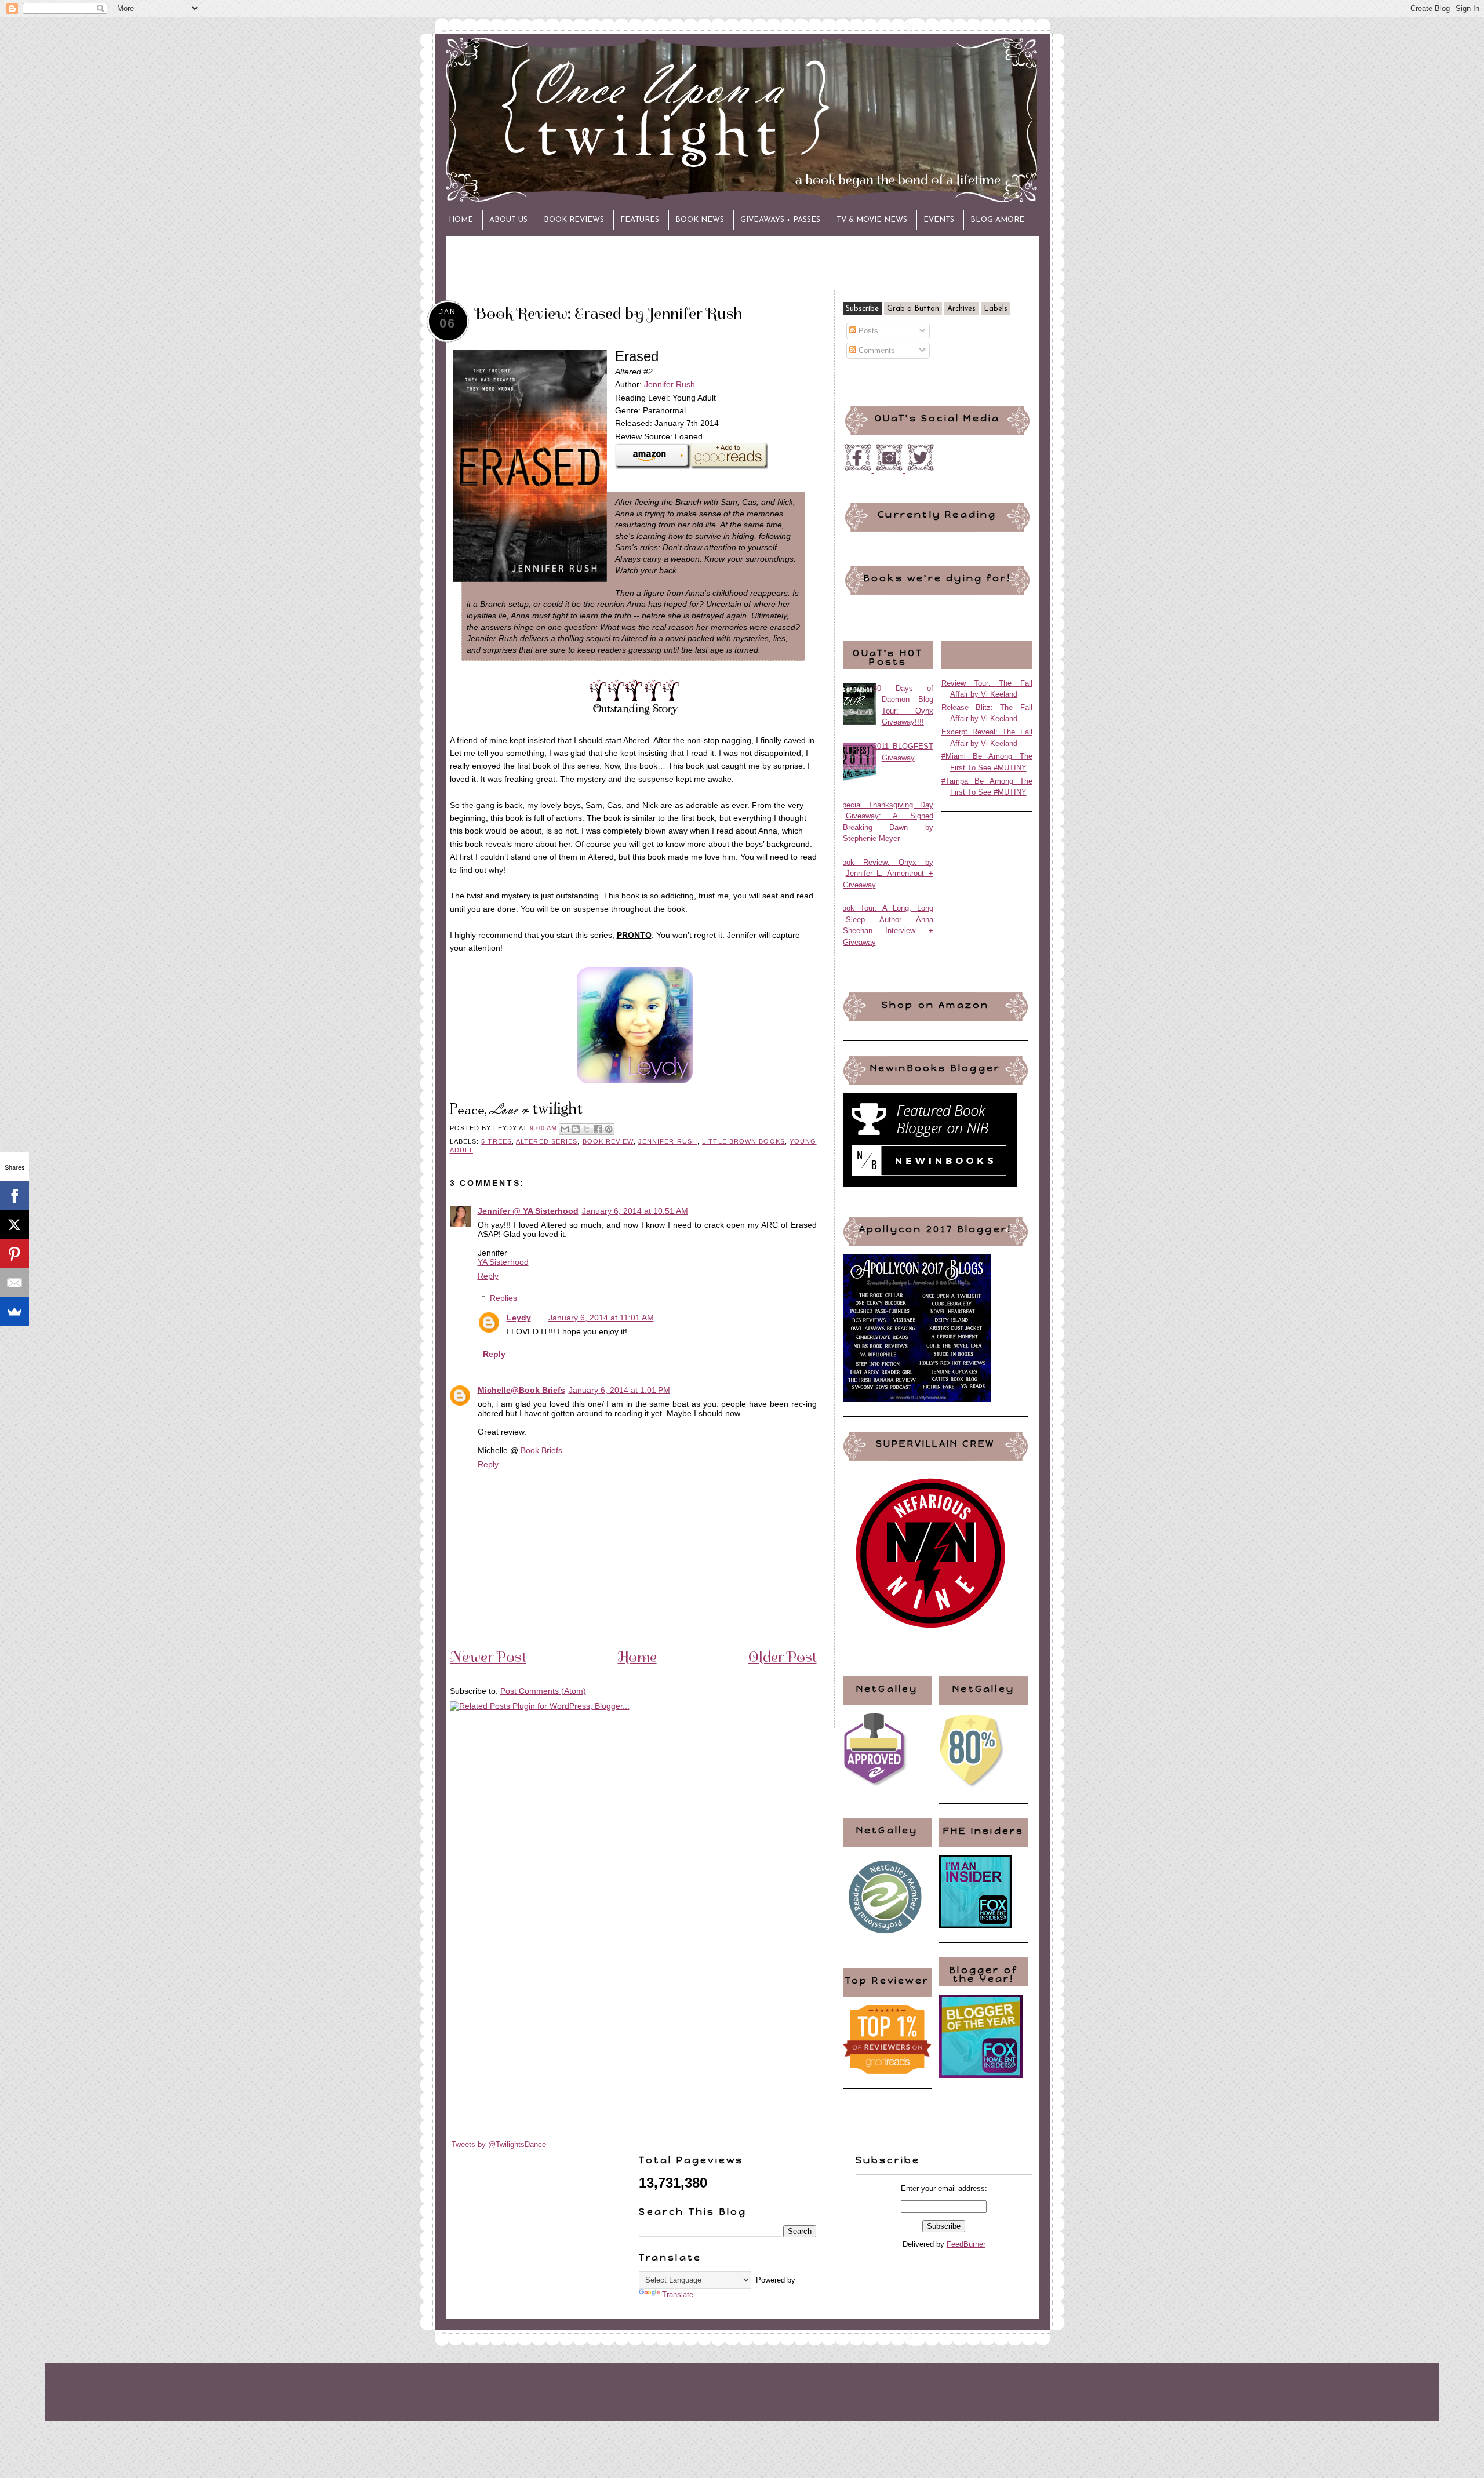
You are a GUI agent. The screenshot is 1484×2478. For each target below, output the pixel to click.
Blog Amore (997, 220)
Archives (961, 309)
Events (939, 220)
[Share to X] (587, 1129)
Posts (867, 331)
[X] (14, 1225)
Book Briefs (541, 1450)
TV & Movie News (872, 220)
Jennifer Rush (670, 384)
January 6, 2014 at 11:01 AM (601, 1318)
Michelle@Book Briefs (521, 1390)
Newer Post (488, 1657)
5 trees (497, 1141)
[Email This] (565, 1129)
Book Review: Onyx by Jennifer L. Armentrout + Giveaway (885, 874)
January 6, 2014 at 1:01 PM (619, 1390)
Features (640, 220)
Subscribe (862, 309)
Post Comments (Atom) (543, 1691)
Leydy (519, 1318)
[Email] (14, 1283)
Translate (678, 2295)
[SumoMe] (14, 1312)
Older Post (783, 1657)
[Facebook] (14, 1196)
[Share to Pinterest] (609, 1129)
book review (608, 1141)
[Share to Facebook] (598, 1129)
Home (461, 220)
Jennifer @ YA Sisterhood (528, 1211)
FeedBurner (966, 2244)
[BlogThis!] (576, 1129)
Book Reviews (574, 220)
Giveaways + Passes (780, 220)
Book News (700, 220)
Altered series (547, 1141)
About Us (508, 220)
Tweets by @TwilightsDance (499, 2144)
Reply (488, 1276)
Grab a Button (913, 309)
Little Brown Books (743, 1141)
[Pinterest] (14, 1254)
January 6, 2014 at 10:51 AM (635, 1211)
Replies (503, 1298)
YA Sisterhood (503, 1262)
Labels (996, 309)
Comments (876, 350)
